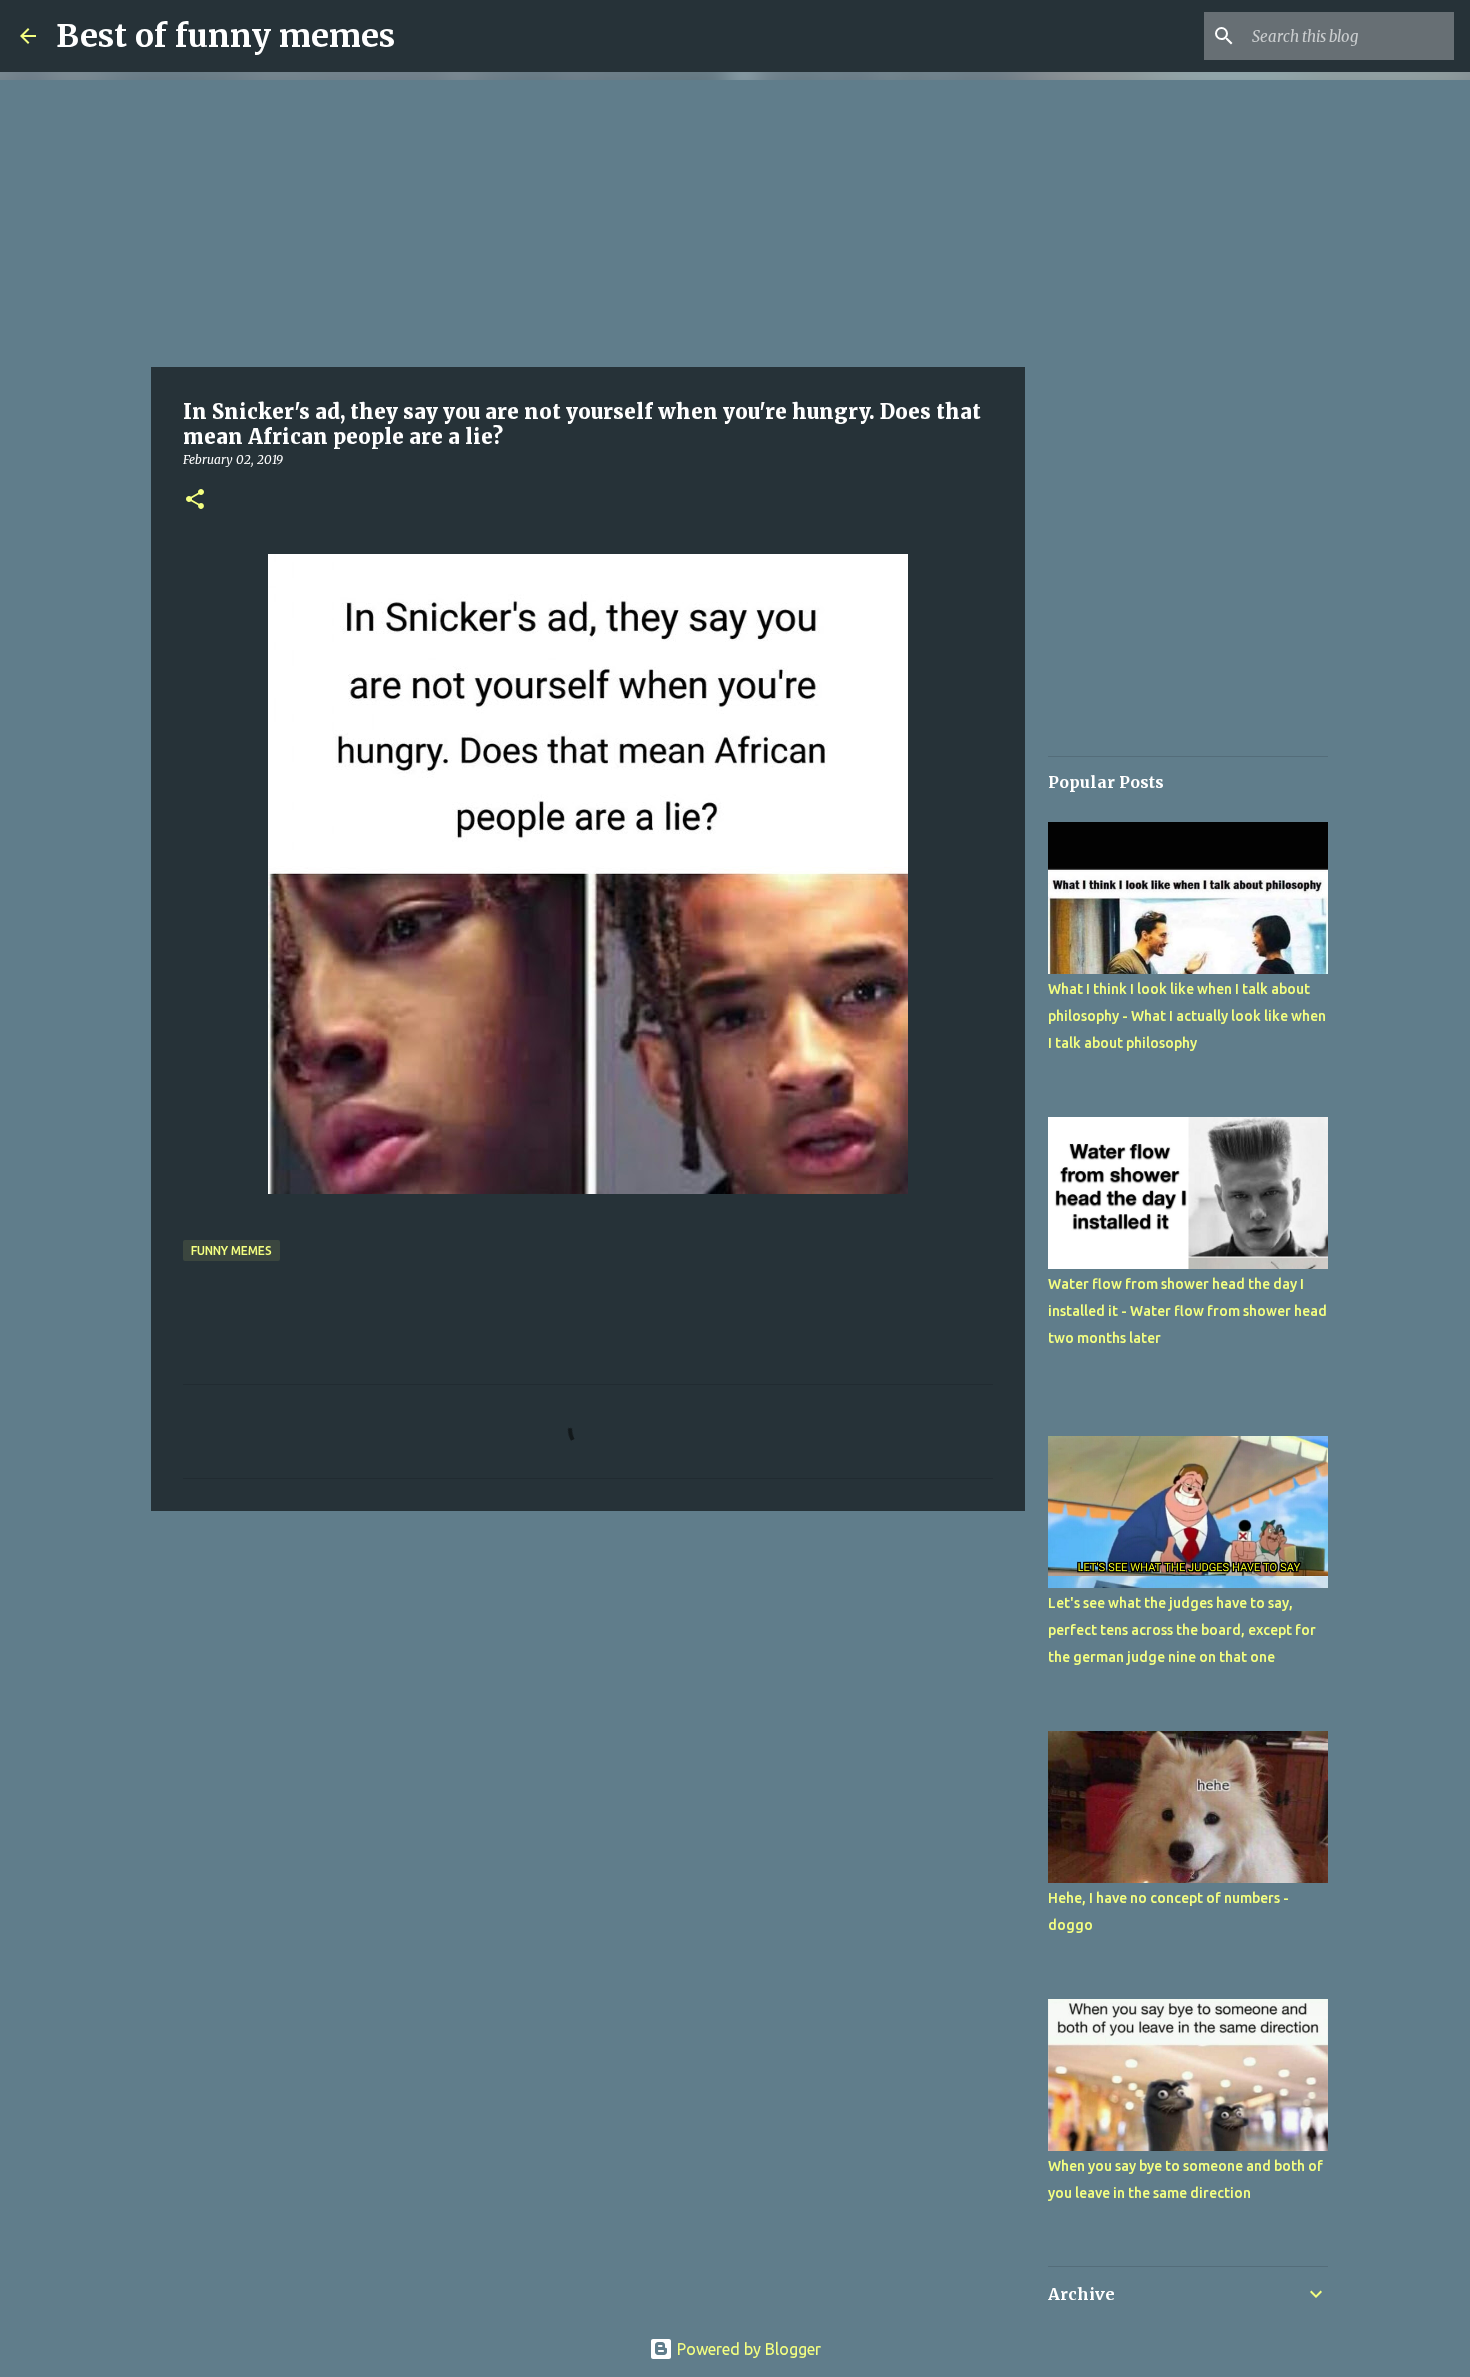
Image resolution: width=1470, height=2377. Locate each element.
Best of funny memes (225, 36)
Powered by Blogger (747, 2349)
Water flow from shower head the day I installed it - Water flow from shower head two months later (1187, 1311)
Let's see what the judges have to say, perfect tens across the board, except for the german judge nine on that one (1182, 1630)
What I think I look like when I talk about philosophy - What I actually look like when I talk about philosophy (1187, 1016)
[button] (195, 500)
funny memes (231, 1250)
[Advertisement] (588, 220)
